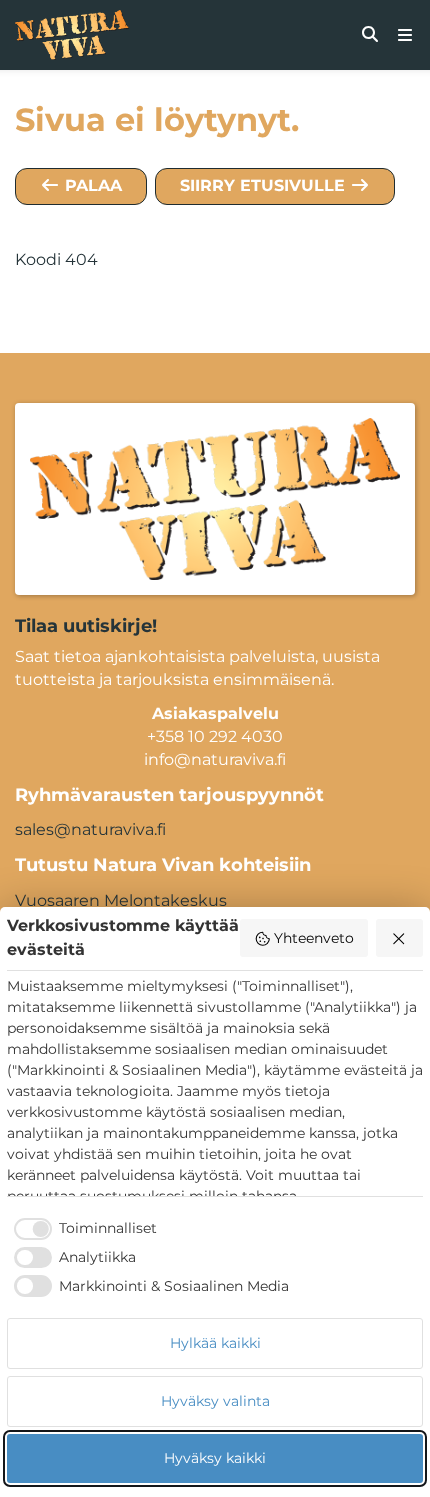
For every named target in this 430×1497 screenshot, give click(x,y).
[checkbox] (82, 1229)
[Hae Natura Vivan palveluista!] (370, 35)
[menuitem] (370, 35)
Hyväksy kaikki (215, 1458)
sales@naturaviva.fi (90, 829)
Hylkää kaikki (215, 1343)
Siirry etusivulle (265, 185)
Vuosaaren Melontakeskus (121, 900)
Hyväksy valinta (215, 1401)
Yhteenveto (314, 938)
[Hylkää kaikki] (400, 938)
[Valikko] (405, 35)
